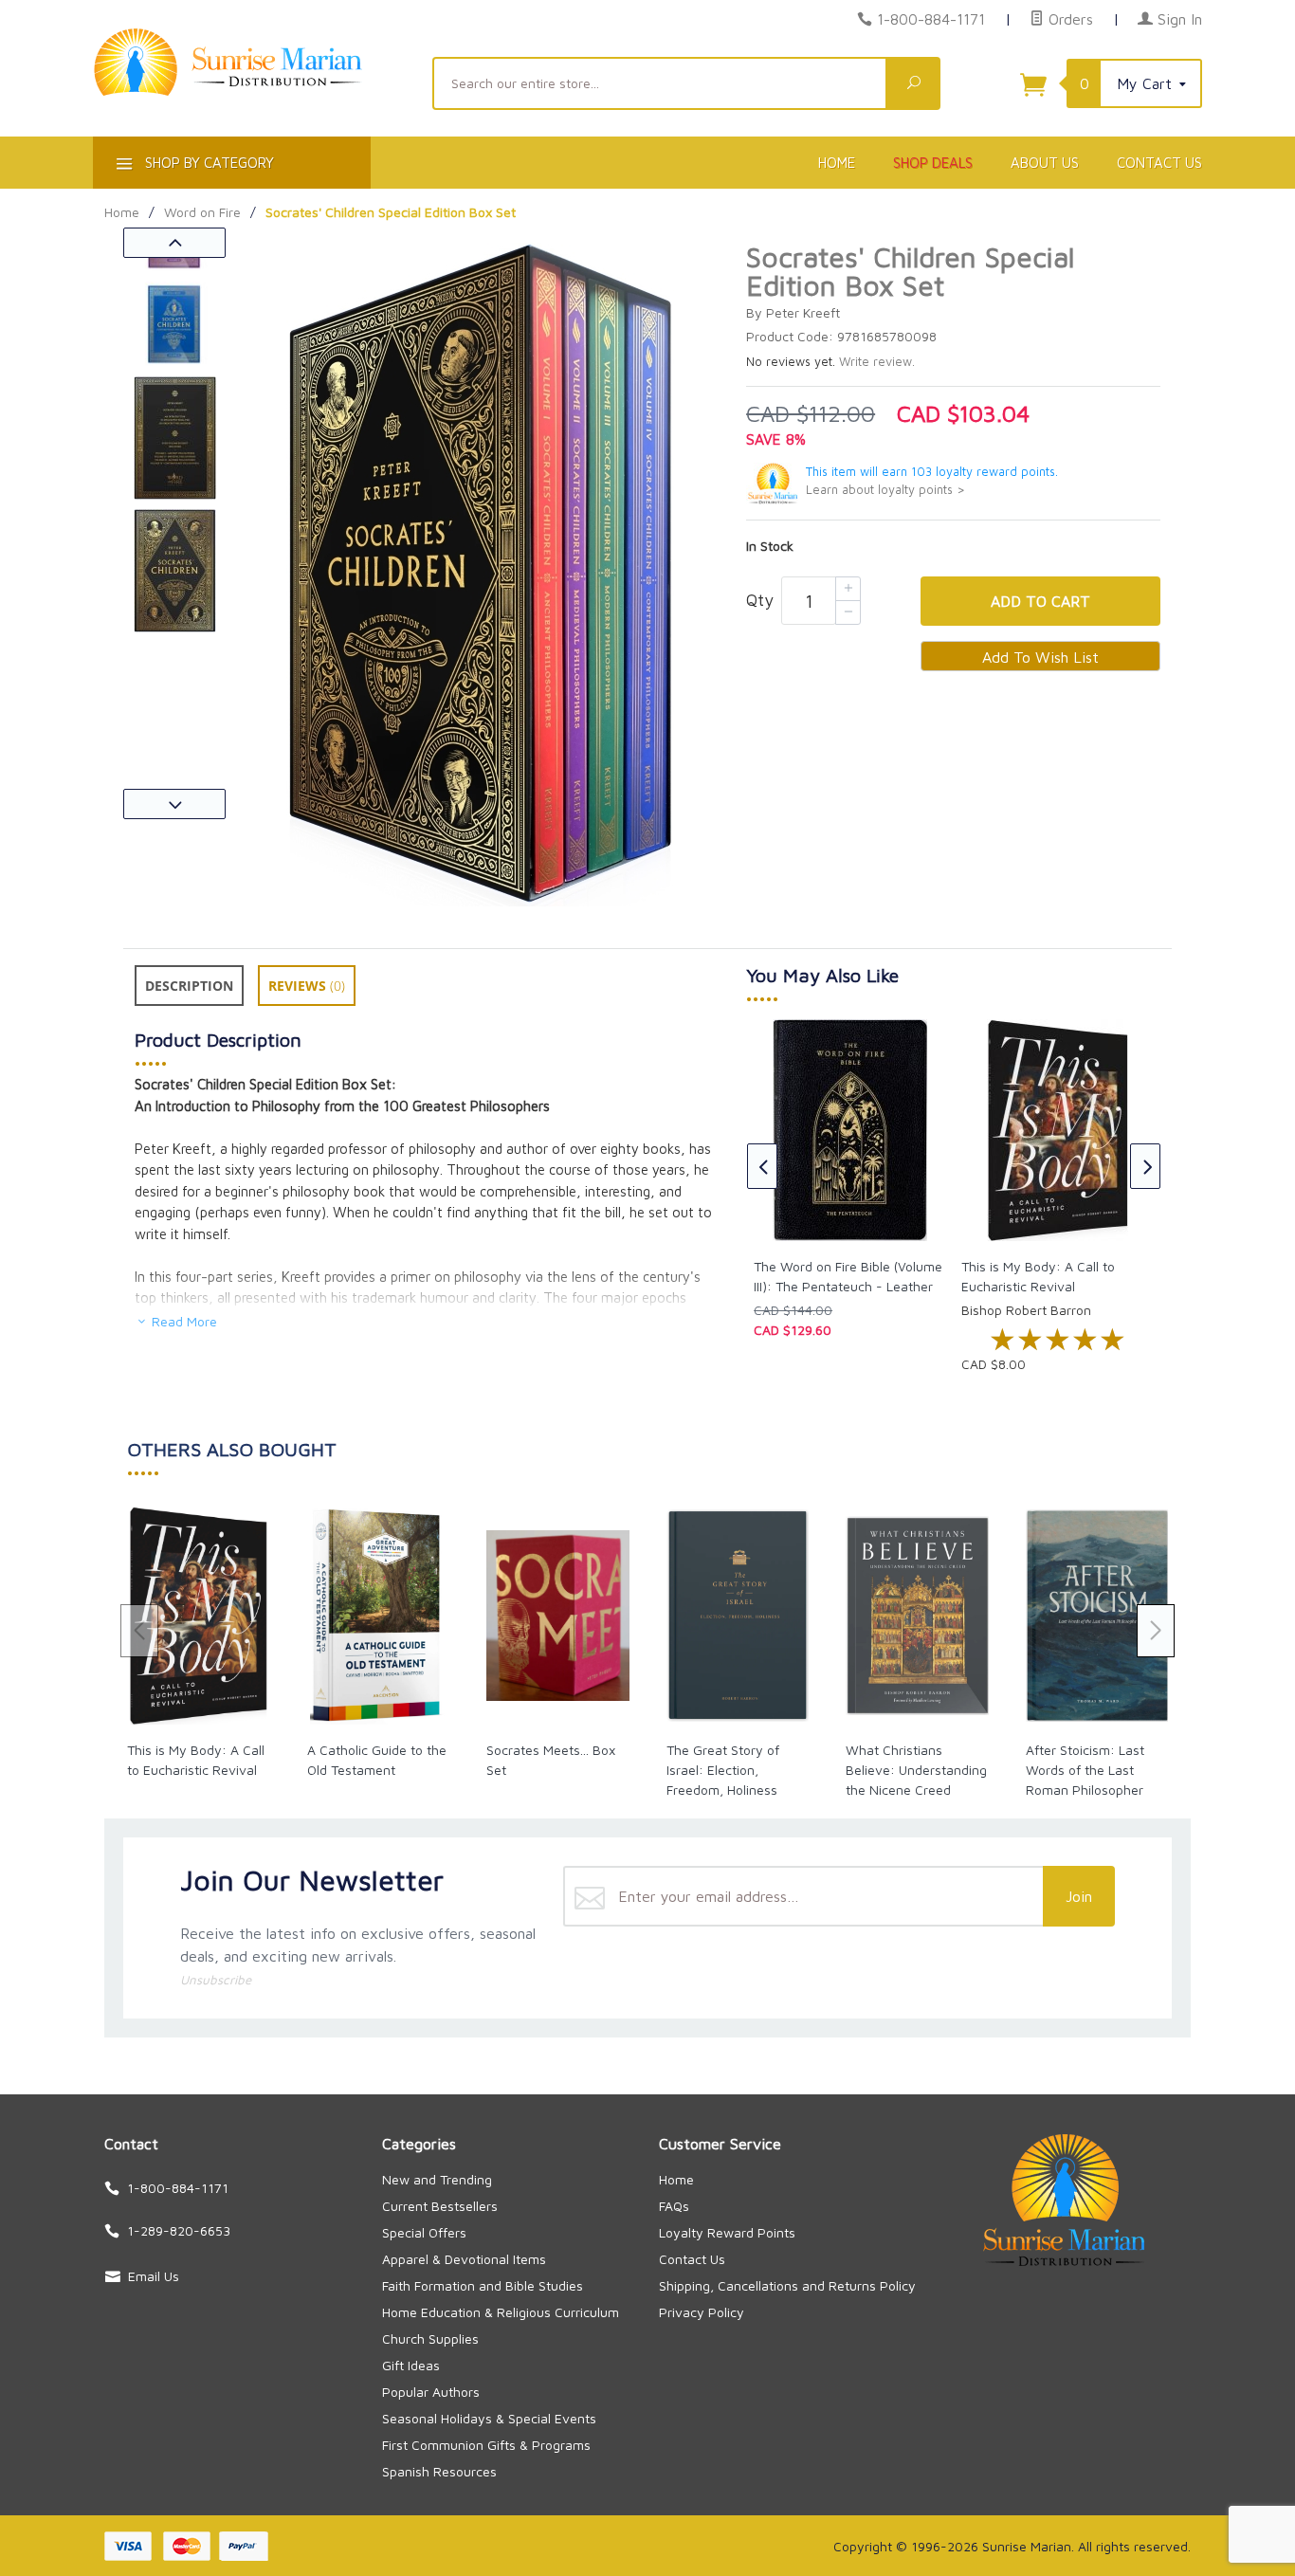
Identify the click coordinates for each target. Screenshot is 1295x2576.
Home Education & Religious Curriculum (501, 2312)
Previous (174, 243)
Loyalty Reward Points (727, 2232)
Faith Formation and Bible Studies (483, 2285)
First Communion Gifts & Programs (486, 2445)
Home (837, 163)
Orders (1068, 19)
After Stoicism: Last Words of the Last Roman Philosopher (1085, 1770)
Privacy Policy (702, 2312)
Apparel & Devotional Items (464, 2259)
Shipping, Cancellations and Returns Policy (787, 2285)
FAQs (674, 2206)
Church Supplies (430, 2338)
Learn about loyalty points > (885, 490)
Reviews (307, 986)
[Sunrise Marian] (251, 91)
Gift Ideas (411, 2365)
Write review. (877, 362)
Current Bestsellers (440, 2206)
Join (1079, 1896)
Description (189, 986)
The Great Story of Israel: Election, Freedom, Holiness (723, 1770)
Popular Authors (431, 2392)
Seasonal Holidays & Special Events (489, 2418)
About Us (1045, 163)
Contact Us (1159, 163)
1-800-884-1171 (931, 19)
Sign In (1177, 19)
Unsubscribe (216, 1980)
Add (1040, 601)
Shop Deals (933, 163)
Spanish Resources (439, 2471)
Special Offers (424, 2232)
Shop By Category (208, 163)
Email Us (154, 2276)
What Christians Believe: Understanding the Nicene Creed (916, 1770)
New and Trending (437, 2179)
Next (174, 804)
